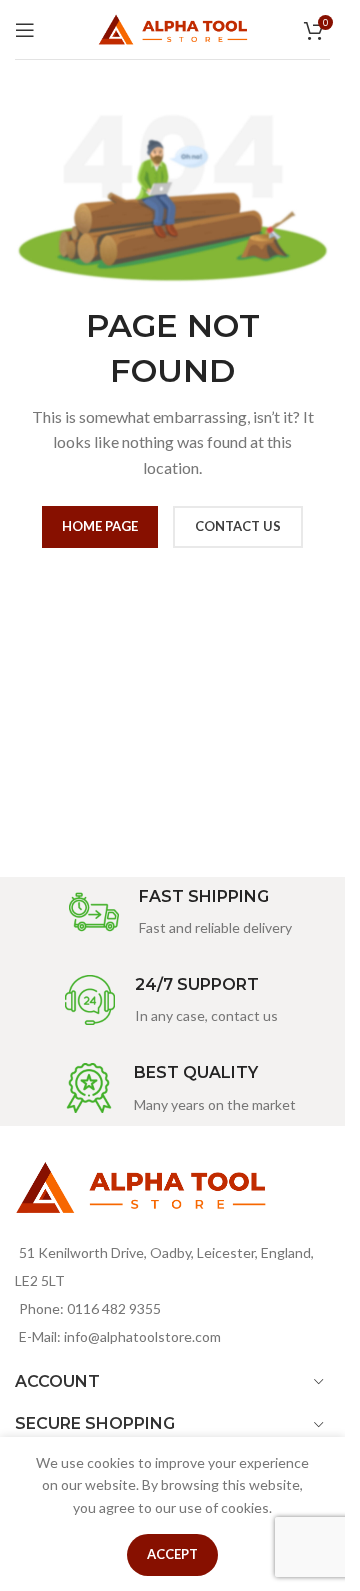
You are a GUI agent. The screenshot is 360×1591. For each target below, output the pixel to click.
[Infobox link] (180, 913)
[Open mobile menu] (25, 30)
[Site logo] (173, 27)
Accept (172, 1554)
